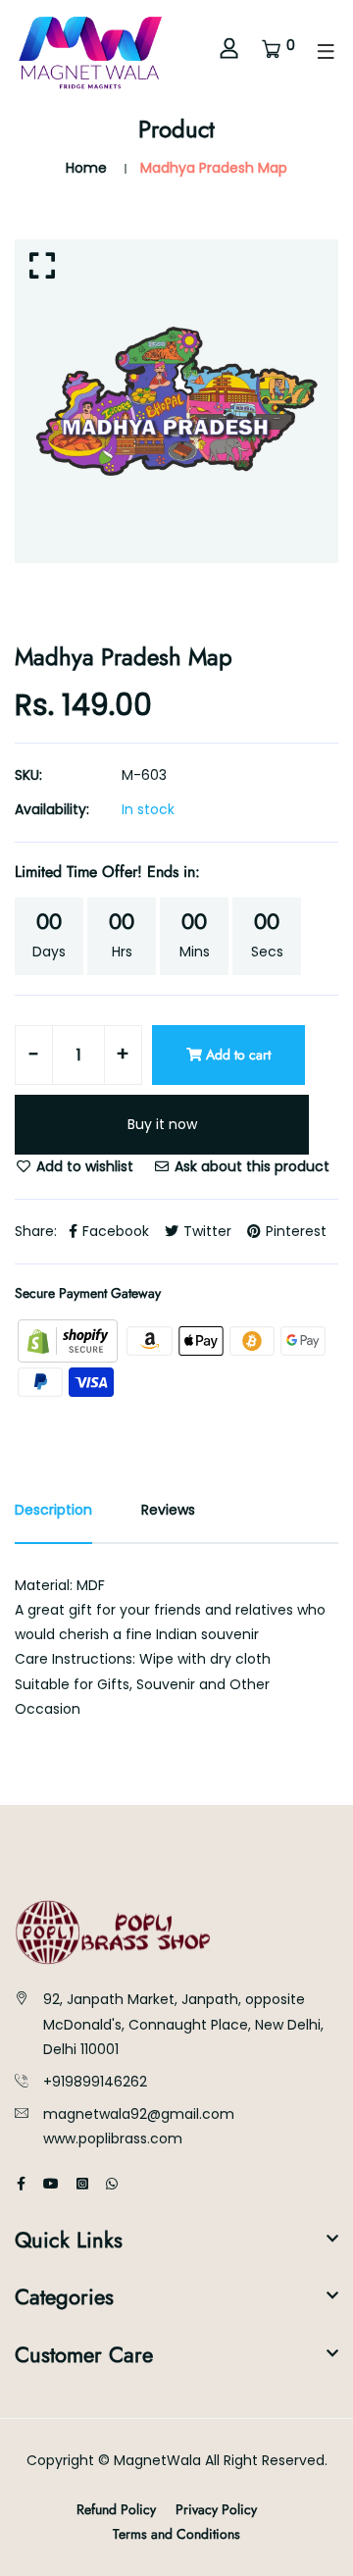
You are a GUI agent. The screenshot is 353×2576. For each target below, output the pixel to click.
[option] (176, 401)
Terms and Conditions (176, 2534)
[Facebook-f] (21, 2184)
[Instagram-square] (82, 2184)
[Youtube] (51, 2184)
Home (86, 168)
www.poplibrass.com (113, 2138)
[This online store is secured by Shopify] (70, 1340)
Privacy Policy (216, 2509)
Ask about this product (250, 1166)
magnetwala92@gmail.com (139, 2114)
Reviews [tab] (168, 1510)
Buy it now (162, 1124)
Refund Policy (116, 2509)
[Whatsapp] (112, 2184)
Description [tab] (53, 1510)
